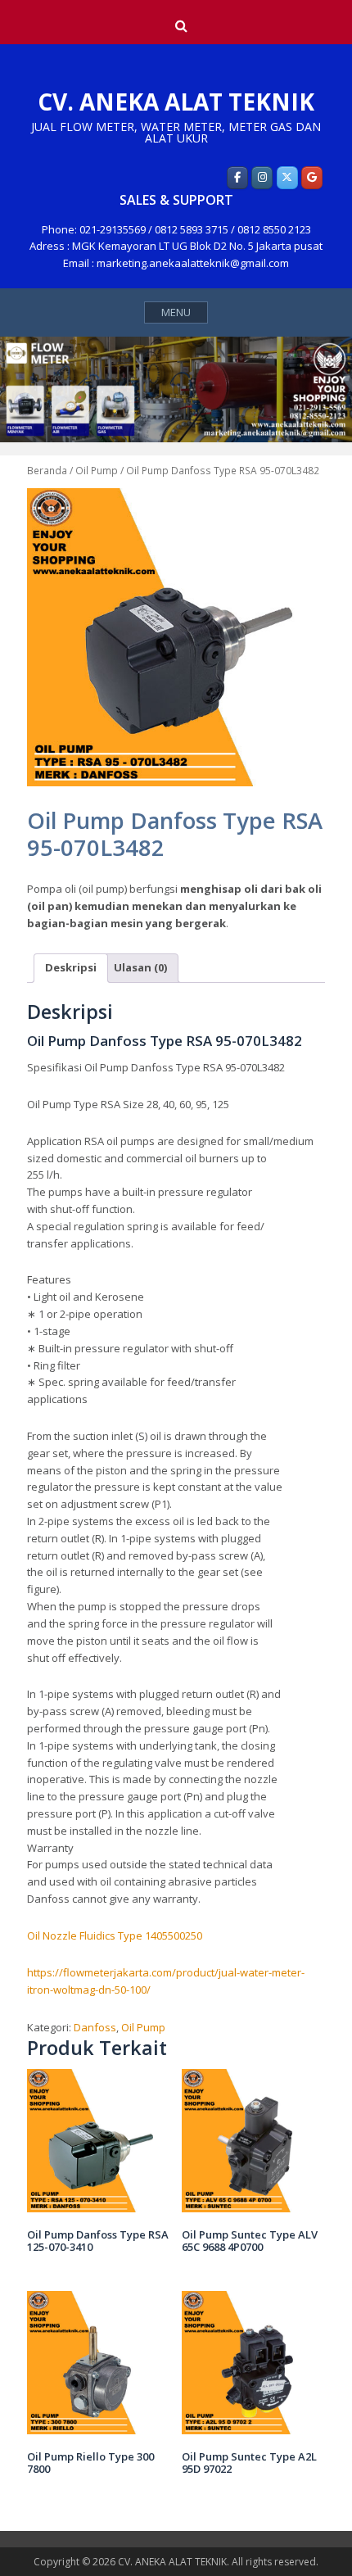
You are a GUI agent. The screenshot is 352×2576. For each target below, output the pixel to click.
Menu (176, 312)
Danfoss (95, 2027)
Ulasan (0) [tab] (140, 967)
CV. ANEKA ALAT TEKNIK (176, 102)
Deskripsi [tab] (71, 967)
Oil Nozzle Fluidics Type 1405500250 (115, 1935)
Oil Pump (97, 471)
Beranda (47, 471)
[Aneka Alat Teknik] (237, 178)
